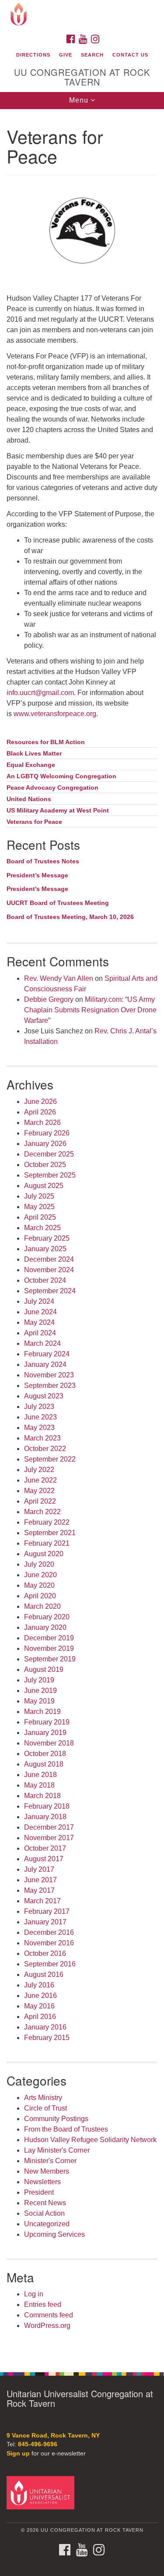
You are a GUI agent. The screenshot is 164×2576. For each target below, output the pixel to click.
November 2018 (49, 1743)
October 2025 (45, 1165)
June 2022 (40, 1480)
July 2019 (39, 1680)
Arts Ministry (43, 2098)
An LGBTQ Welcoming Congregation (61, 776)
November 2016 (49, 1943)
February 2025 (47, 1238)
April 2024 (40, 1333)
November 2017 (49, 1838)
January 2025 (45, 1249)
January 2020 (45, 1627)
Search (92, 55)
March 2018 (42, 1796)
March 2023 (42, 1438)
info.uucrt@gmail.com (40, 693)
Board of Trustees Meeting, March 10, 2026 (70, 917)
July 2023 (39, 1407)
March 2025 (42, 1228)
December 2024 (49, 1259)
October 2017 (45, 1848)
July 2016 (39, 1985)
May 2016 (39, 2006)
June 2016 (40, 1996)
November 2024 (49, 1270)
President (39, 2192)
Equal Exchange (31, 765)
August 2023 (44, 1396)
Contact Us (130, 55)
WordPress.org (47, 2326)
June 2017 (40, 1880)
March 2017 (42, 1901)
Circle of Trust (45, 2108)
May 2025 (39, 1207)
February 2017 (47, 1911)
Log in (34, 2294)
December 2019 (49, 1638)
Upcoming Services (54, 2234)
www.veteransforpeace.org (55, 714)
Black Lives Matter (34, 754)
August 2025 (44, 1186)
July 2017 (39, 1869)
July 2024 (39, 1301)
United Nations (29, 799)
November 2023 (49, 1375)
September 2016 (50, 1964)
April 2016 (40, 2017)
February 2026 (47, 1133)
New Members (47, 2171)
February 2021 (47, 1543)
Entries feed (43, 2305)
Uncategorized (47, 2224)
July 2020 (39, 1564)
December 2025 (49, 1154)
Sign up (18, 2454)
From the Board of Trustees (66, 2129)
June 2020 (40, 1575)
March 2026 (42, 1123)
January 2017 (45, 1922)
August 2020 (44, 1554)
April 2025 (40, 1217)
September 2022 (50, 1459)
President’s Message (37, 875)
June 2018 (40, 1775)
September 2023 (50, 1386)
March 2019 (42, 1712)
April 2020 (40, 1596)
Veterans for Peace (34, 822)
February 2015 (47, 2038)
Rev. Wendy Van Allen (59, 978)
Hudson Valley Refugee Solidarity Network (90, 2140)
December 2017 (49, 1827)
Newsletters (42, 2182)
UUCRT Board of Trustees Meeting (58, 903)
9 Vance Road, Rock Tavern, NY (53, 2436)
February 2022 (47, 1522)
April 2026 (40, 1112)
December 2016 (49, 1932)
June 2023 (40, 1417)
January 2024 (45, 1364)
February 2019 (47, 1722)
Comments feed (49, 2315)
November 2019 (49, 1648)
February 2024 (47, 1354)
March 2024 (42, 1343)
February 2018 (47, 1806)
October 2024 (45, 1280)
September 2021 (50, 1533)
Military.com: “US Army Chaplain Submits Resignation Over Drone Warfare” (90, 1010)
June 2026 (40, 1102)
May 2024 (39, 1322)
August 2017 (44, 1859)
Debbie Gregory (49, 999)
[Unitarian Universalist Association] (42, 2493)
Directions (33, 55)
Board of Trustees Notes (43, 861)
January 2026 (45, 1144)
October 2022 (45, 1449)
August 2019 (44, 1669)
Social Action (44, 2213)
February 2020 (47, 1617)
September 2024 (50, 1291)
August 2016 (44, 1975)
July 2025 (39, 1196)
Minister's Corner (50, 2161)
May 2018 (39, 1785)
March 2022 (42, 1512)
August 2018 (44, 1764)
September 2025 (50, 1175)
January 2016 (45, 2027)
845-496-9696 (38, 2444)
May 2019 (39, 1701)
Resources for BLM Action (46, 742)
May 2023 (39, 1428)
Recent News (45, 2203)
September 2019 (50, 1659)
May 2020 (39, 1585)
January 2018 (45, 1817)
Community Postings (56, 2119)
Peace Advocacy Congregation (52, 788)
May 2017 (39, 1890)
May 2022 (39, 1491)
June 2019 (40, 1691)
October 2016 (45, 1953)
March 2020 (42, 1606)
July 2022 (39, 1470)
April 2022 (40, 1501)
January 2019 (45, 1733)
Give (66, 55)
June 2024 (40, 1312)
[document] (82, 1236)
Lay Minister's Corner (57, 2150)
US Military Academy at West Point (58, 811)
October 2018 (45, 1754)
